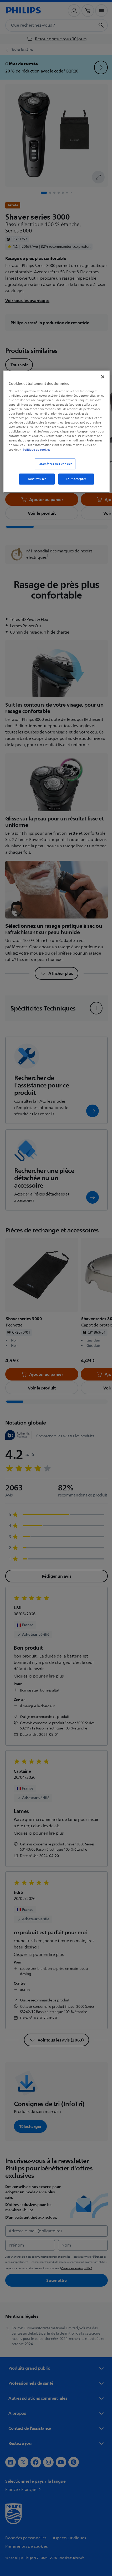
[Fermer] (99, 377)
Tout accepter (74, 479)
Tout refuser (35, 479)
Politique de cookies (80, 449)
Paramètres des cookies (53, 464)
